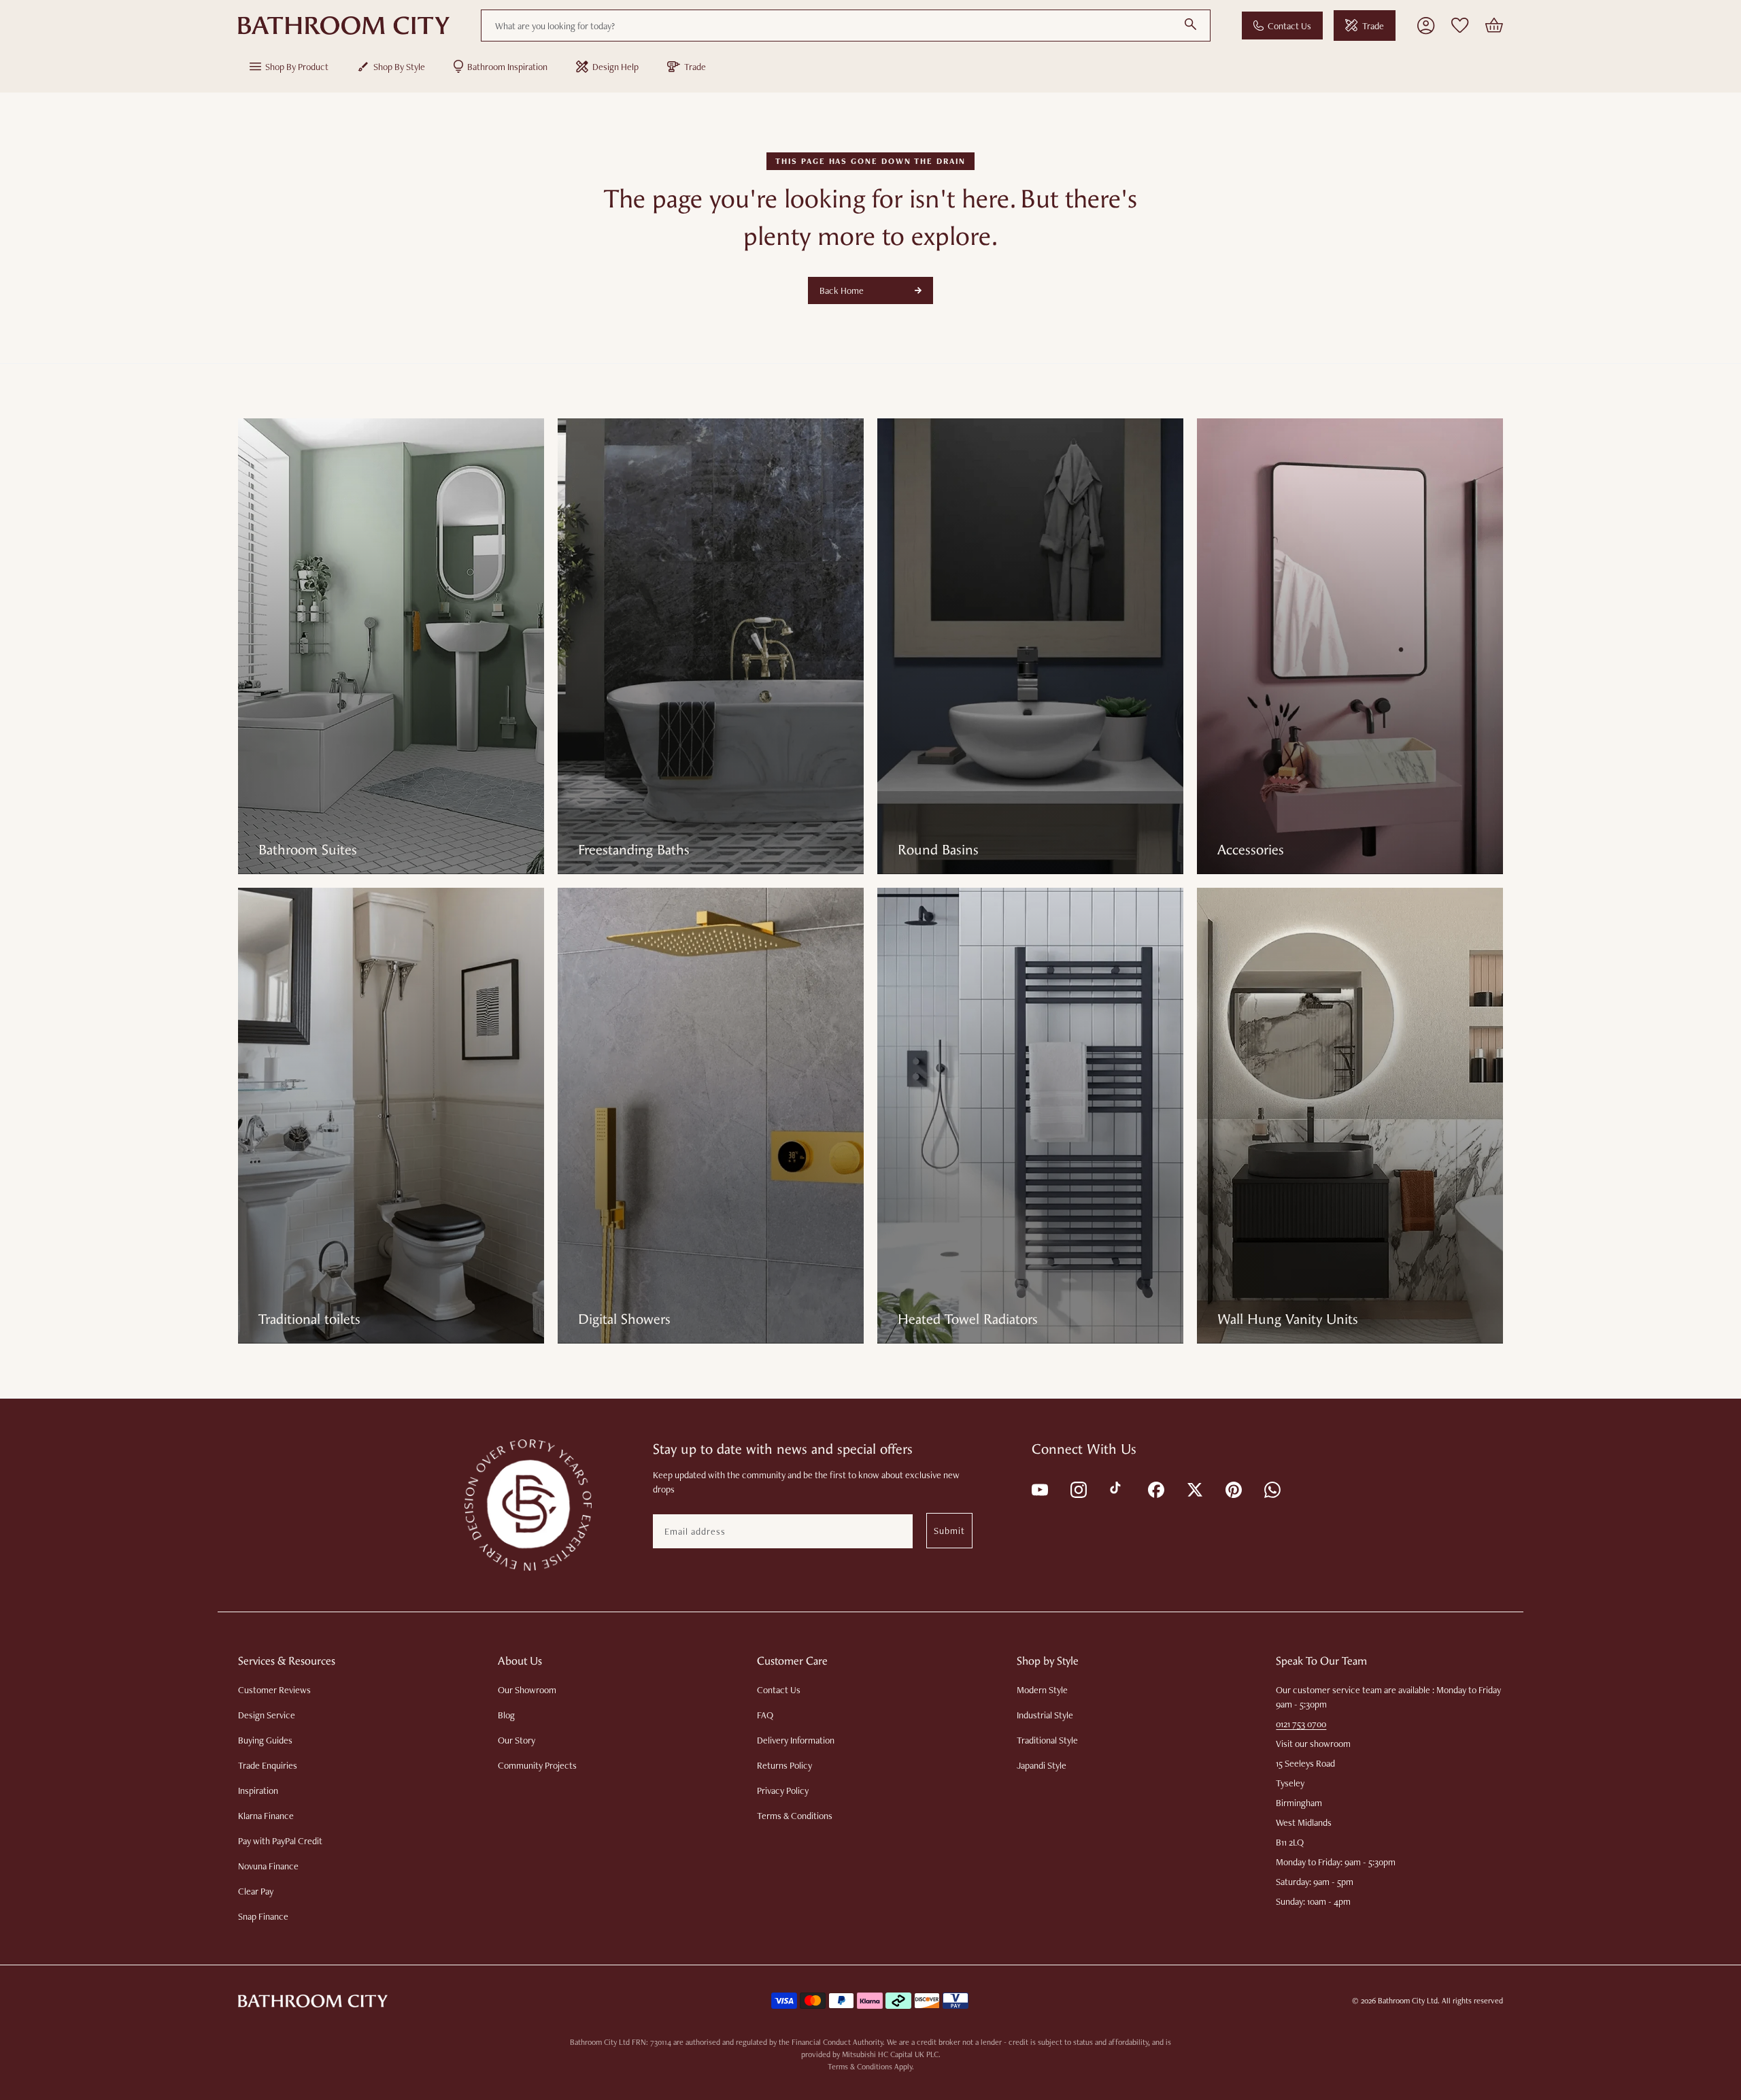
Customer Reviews (274, 1690)
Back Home (842, 290)
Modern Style (1042, 1690)
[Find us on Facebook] (1155, 1489)
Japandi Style (1042, 1765)
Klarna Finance (266, 1816)
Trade (1373, 26)
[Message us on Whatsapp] (1271, 1489)
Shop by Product (297, 67)
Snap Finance (263, 1916)
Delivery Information (796, 1740)
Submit (949, 1531)
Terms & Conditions (795, 1816)
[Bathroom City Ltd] (344, 26)
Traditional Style (1047, 1740)
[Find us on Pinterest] (1233, 1489)
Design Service (267, 1715)
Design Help (615, 67)
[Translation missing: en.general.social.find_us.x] (1194, 1489)
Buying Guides (265, 1740)
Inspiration (258, 1790)
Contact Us (1289, 26)
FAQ (765, 1715)
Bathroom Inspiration (507, 67)
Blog (506, 1715)
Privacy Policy (783, 1790)
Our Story (517, 1740)
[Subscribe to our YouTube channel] (1039, 1489)
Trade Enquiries (268, 1765)
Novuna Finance (268, 1866)
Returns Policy (784, 1765)
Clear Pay (256, 1891)
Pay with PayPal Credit (280, 1841)
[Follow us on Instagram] (1078, 1489)
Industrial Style (1045, 1715)
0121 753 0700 (1301, 1724)
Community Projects (537, 1765)
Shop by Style (399, 67)
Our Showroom (527, 1690)
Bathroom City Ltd (1408, 2001)
